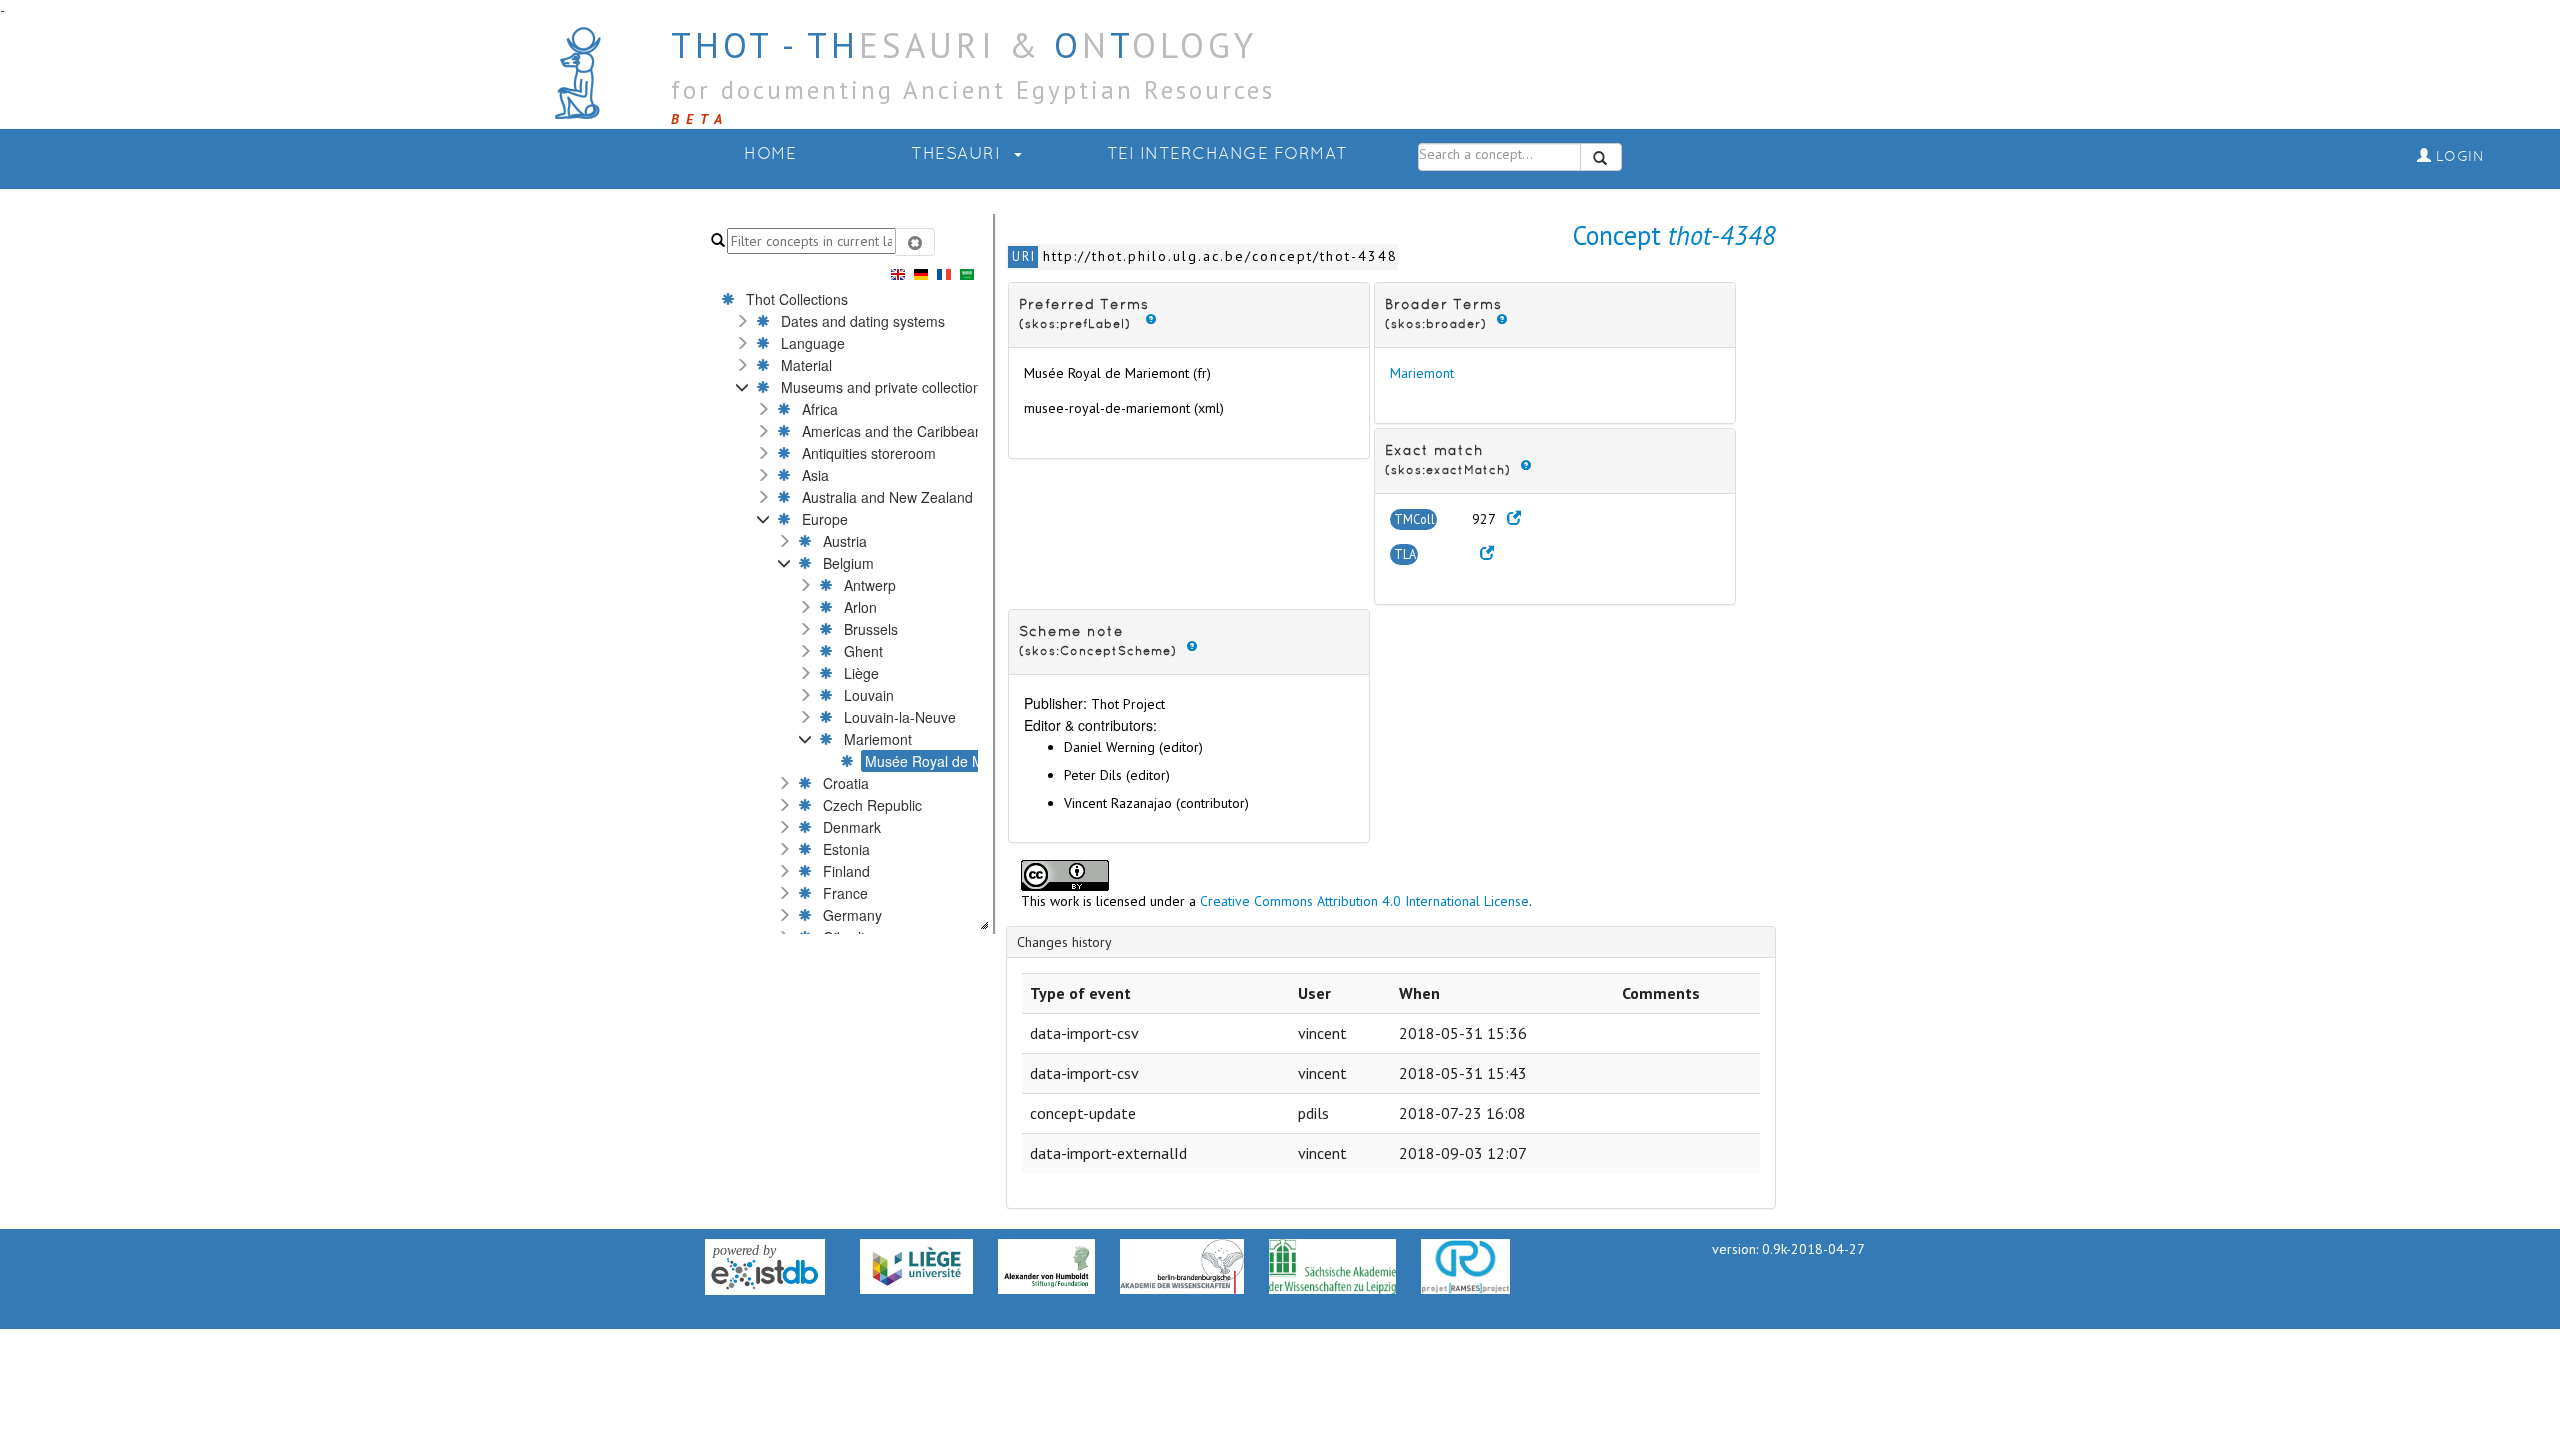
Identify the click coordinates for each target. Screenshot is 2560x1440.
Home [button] (770, 154)
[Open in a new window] (1514, 519)
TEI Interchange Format (1227, 154)
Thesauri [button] (958, 154)
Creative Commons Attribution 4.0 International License (1364, 901)
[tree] (811, 609)
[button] (742, 321)
